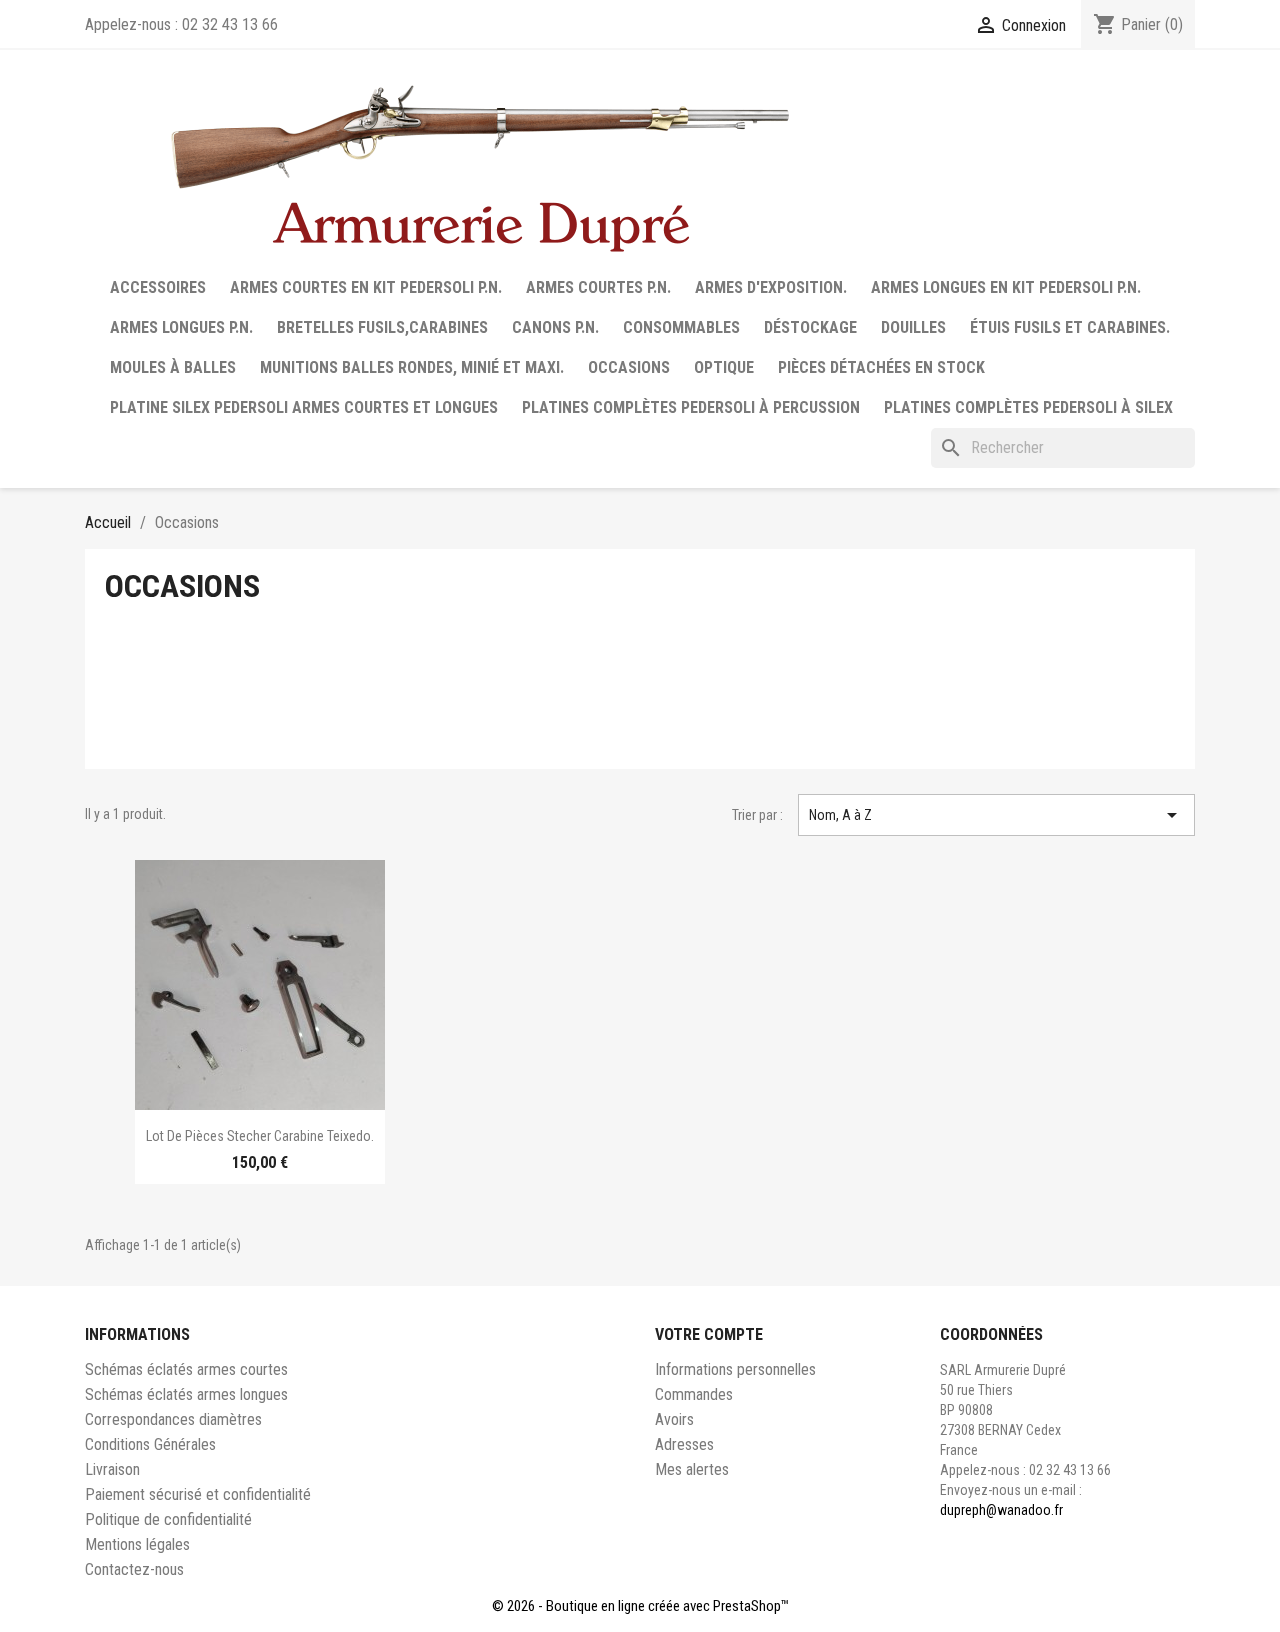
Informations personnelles (735, 1369)
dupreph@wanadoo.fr (1001, 1510)
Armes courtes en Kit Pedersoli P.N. (366, 287)
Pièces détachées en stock (881, 367)
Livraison (112, 1469)
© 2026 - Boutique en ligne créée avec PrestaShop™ (640, 1606)
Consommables (681, 327)
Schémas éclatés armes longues (186, 1394)
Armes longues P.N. (181, 327)
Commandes (694, 1394)
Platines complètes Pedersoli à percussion (691, 407)
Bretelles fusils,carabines (382, 327)
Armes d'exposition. (771, 287)
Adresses (684, 1444)
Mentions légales (137, 1544)
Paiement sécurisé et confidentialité (198, 1494)
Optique (724, 367)
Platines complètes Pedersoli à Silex (1028, 407)
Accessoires (158, 287)
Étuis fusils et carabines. (1070, 327)
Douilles (913, 327)
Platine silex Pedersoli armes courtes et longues (304, 407)
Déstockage (810, 327)
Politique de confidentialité (168, 1519)
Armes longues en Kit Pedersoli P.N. (1006, 287)
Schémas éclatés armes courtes (186, 1369)
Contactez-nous (134, 1569)
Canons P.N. (555, 327)
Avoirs (674, 1419)
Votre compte (709, 1334)
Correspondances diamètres (173, 1419)
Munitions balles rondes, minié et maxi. (412, 367)
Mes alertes (692, 1469)
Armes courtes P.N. (598, 287)
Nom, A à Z (997, 815)
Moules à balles (173, 367)
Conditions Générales (150, 1444)
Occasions (629, 367)
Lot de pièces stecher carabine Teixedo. (260, 1136)
